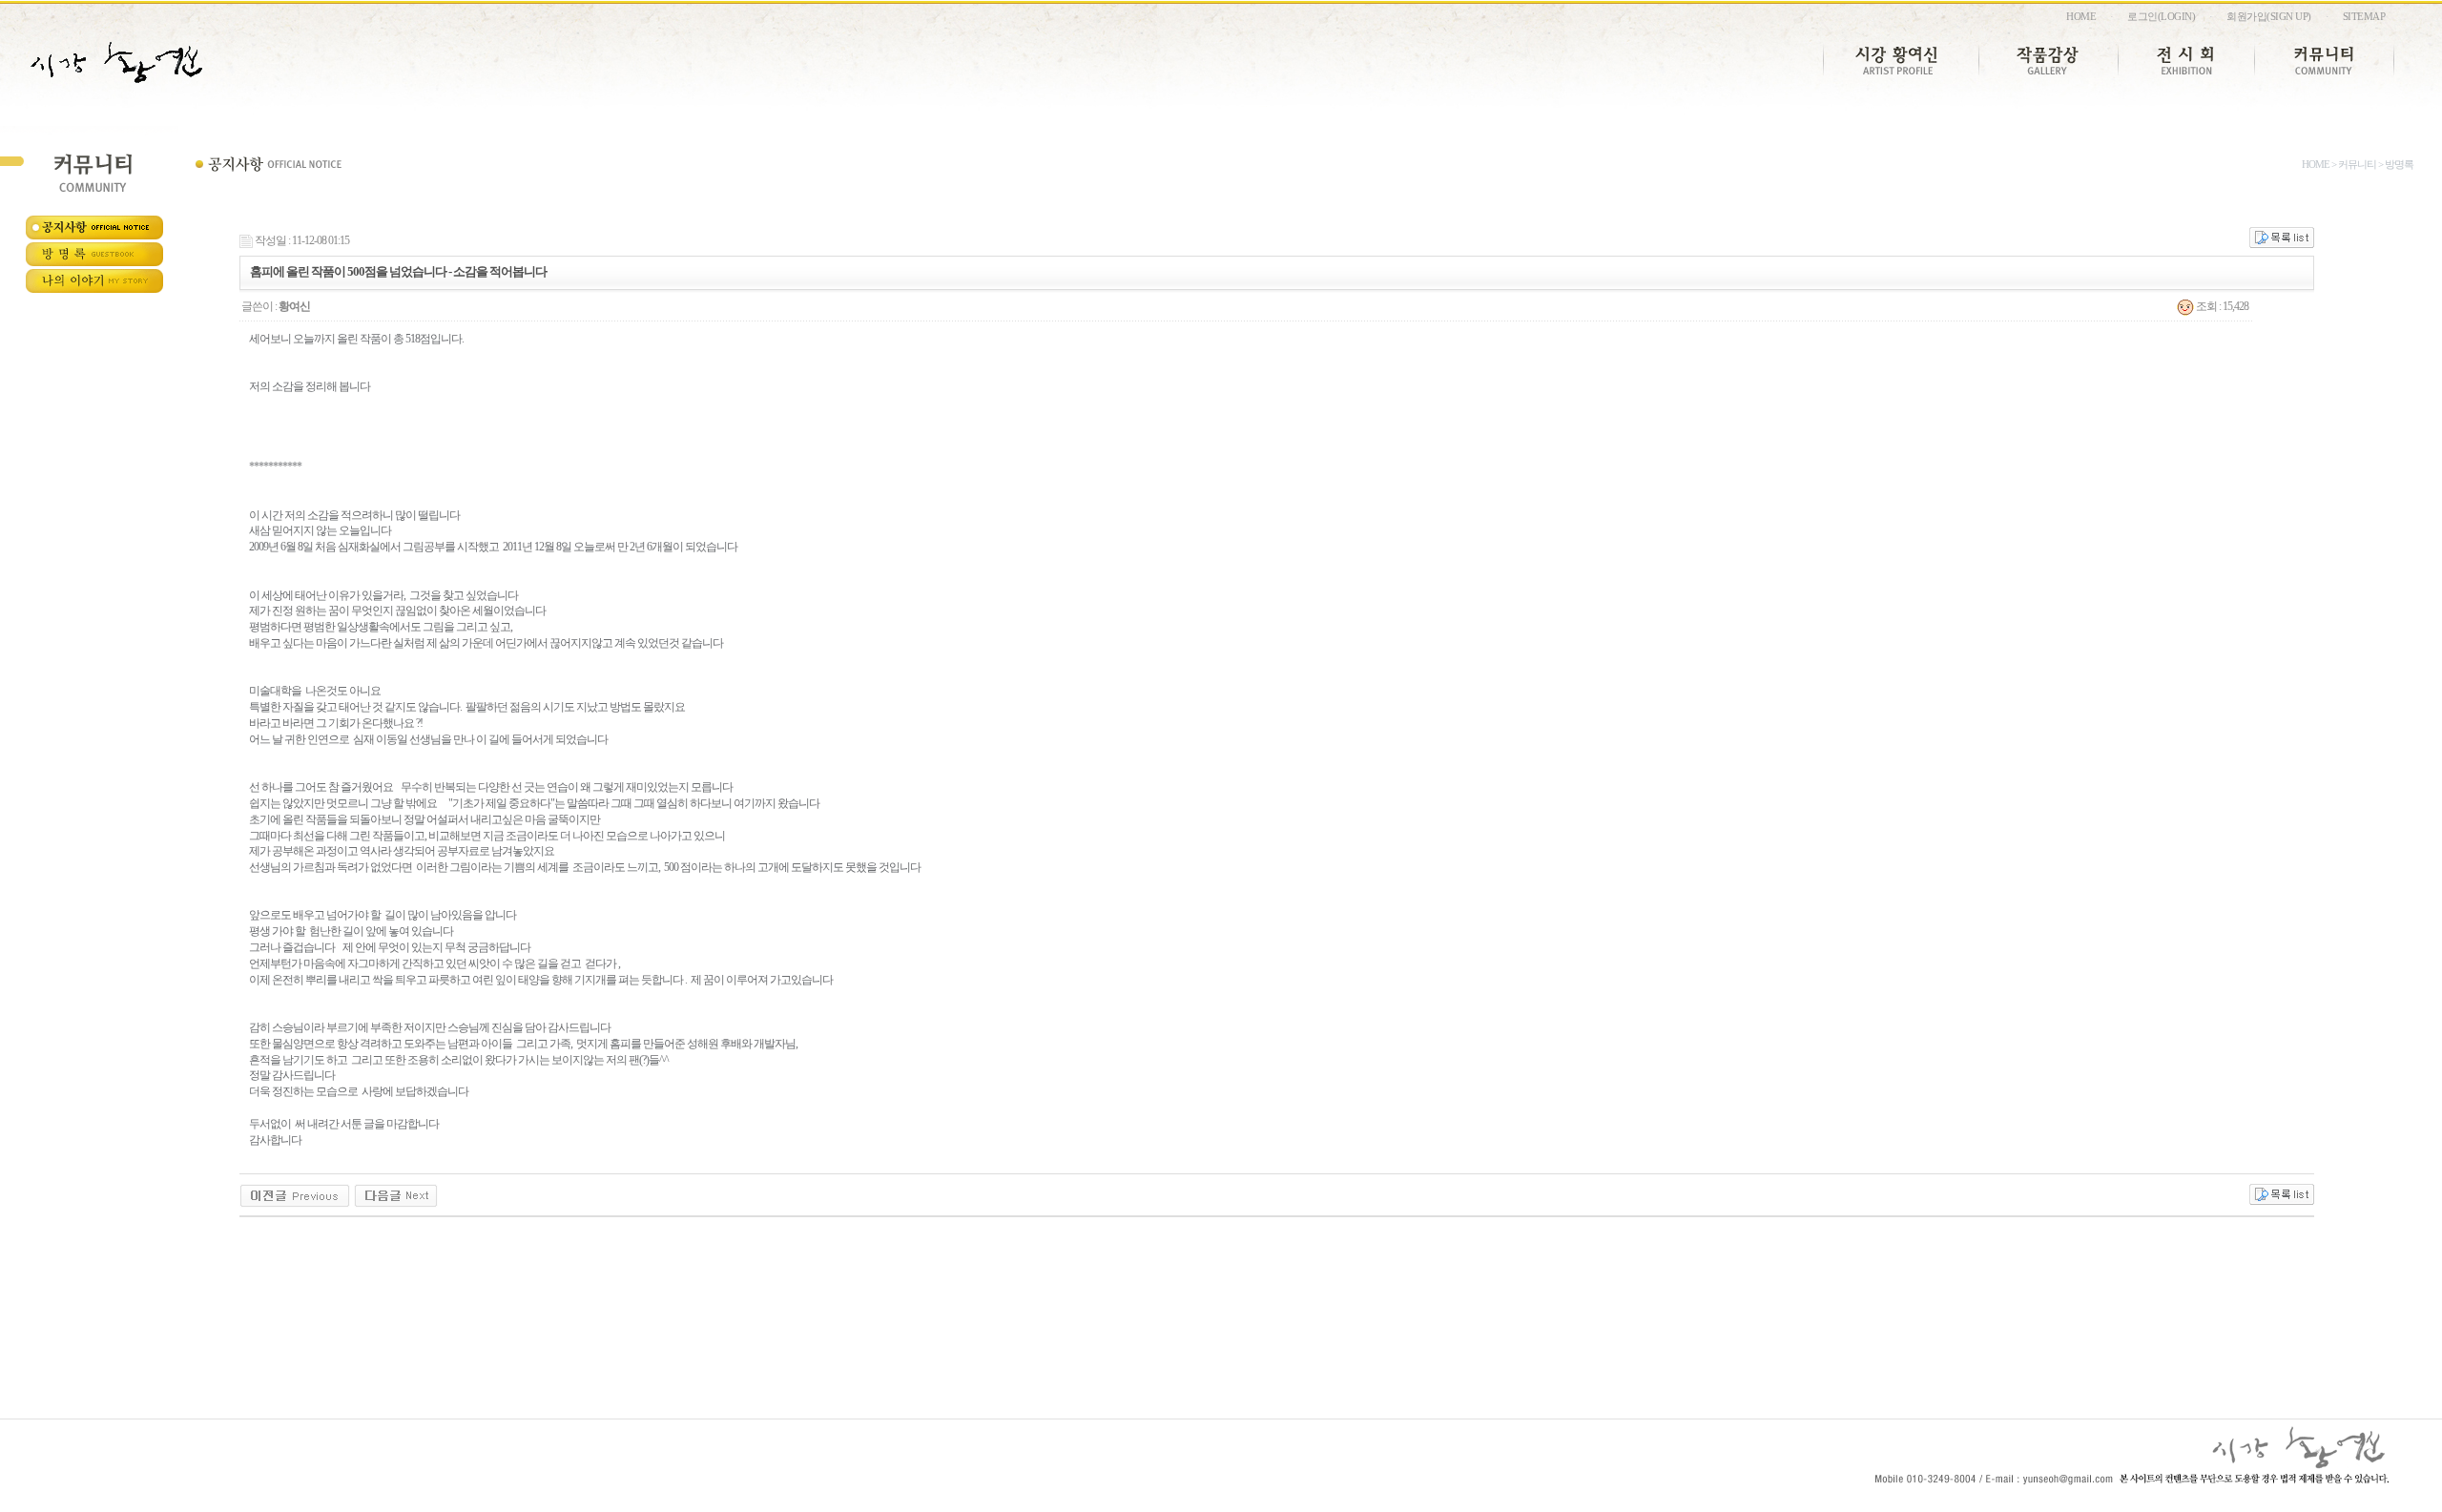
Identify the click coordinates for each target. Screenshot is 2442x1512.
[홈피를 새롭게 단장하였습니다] (295, 1194)
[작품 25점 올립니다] (396, 1194)
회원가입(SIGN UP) (2269, 16)
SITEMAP (2364, 16)
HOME (2081, 16)
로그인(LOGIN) (2161, 16)
